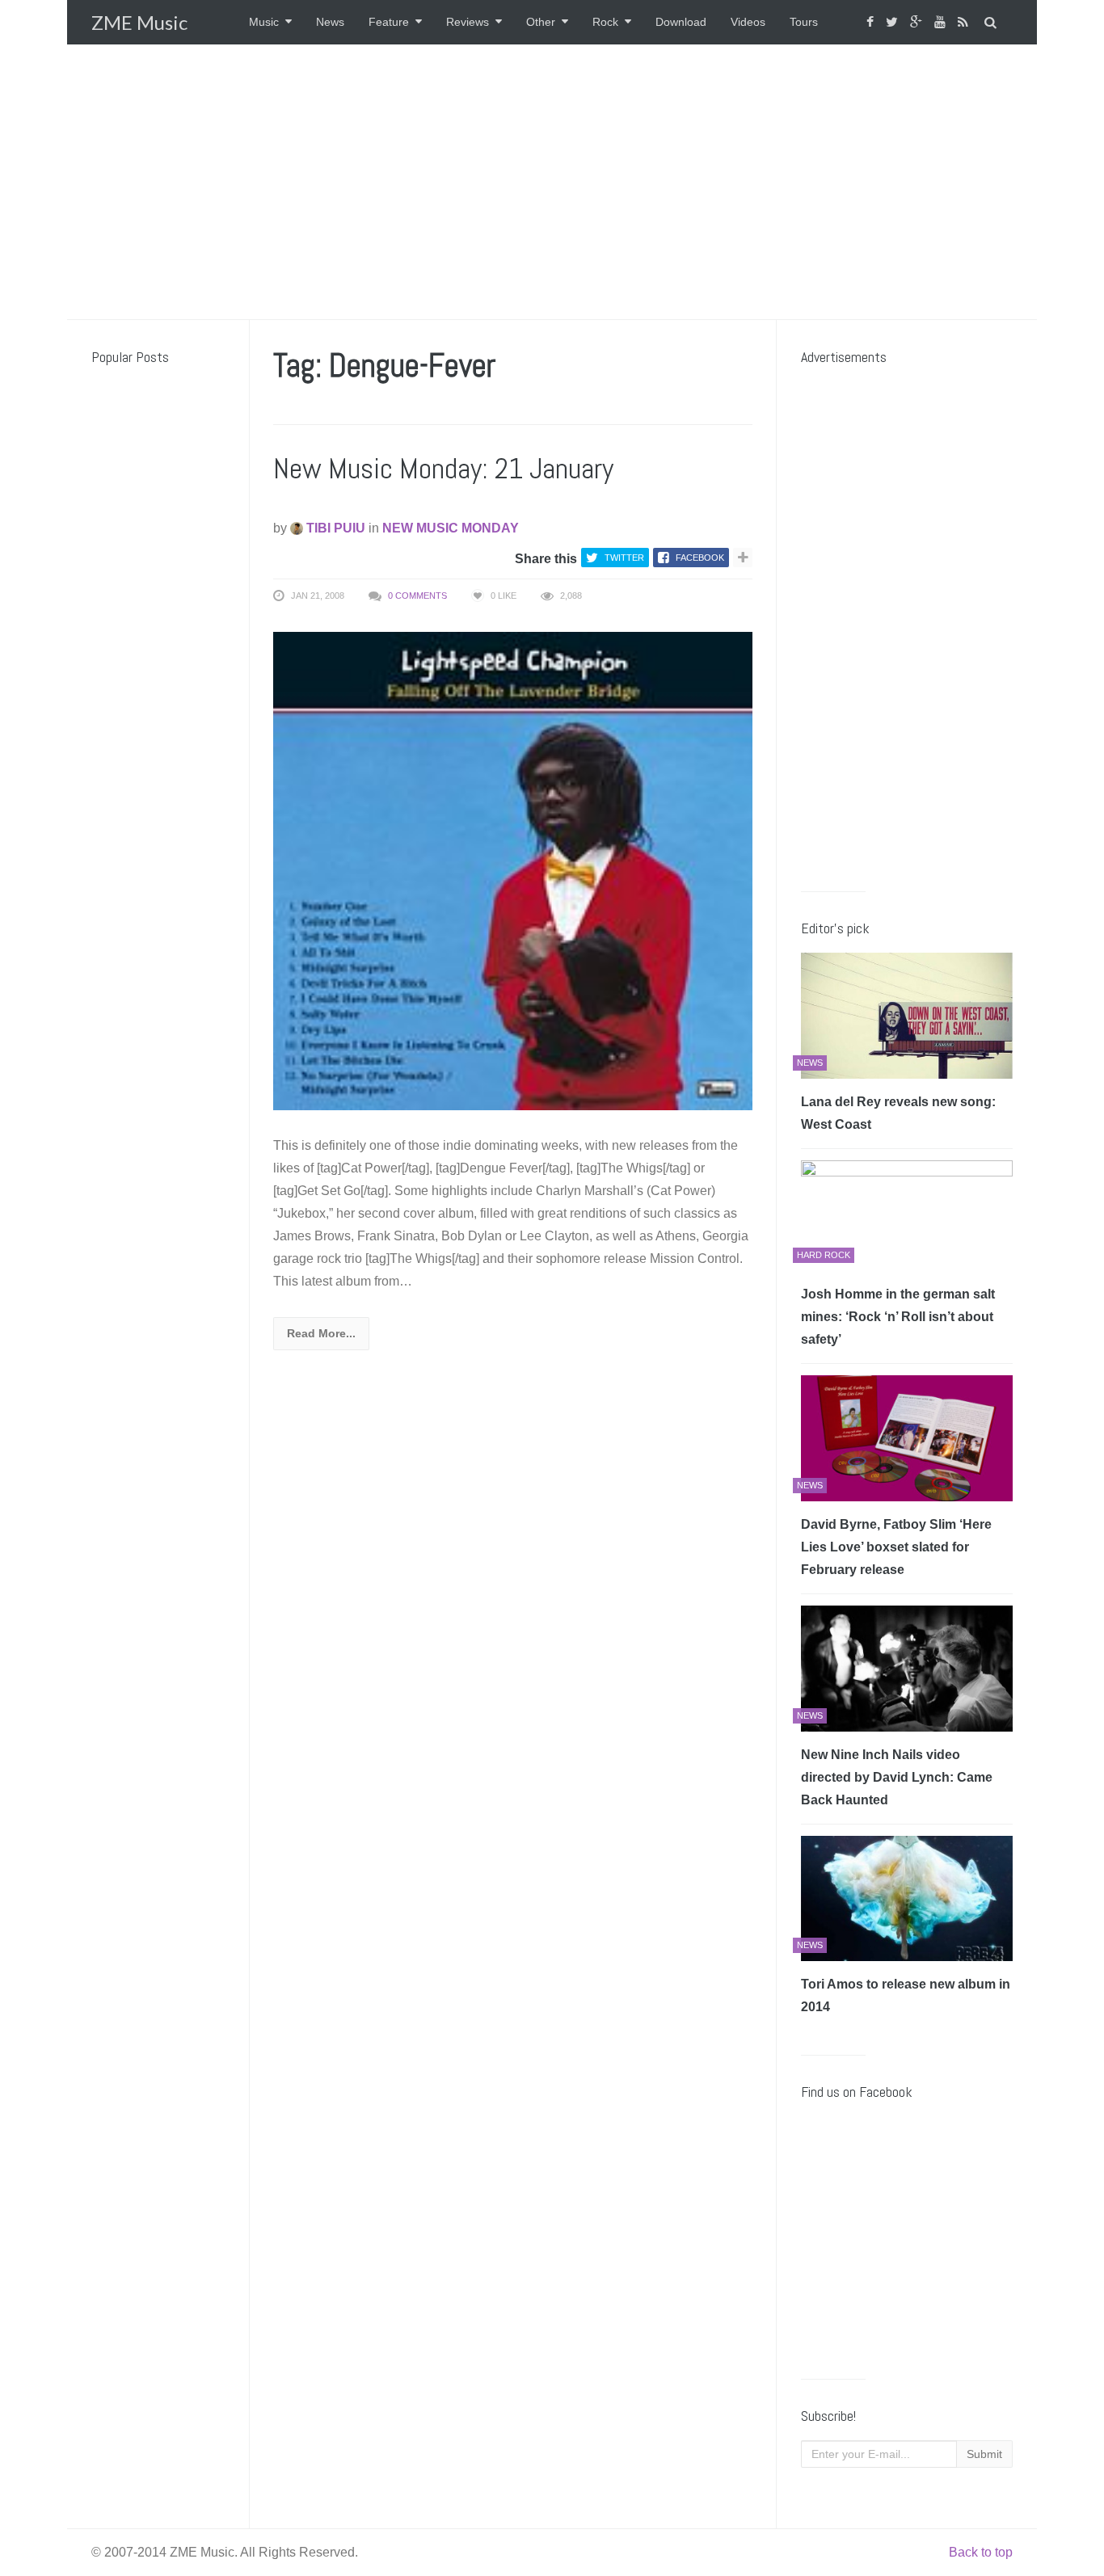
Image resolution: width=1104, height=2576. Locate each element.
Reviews (468, 22)
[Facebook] (872, 22)
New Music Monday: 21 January (443, 469)
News (330, 22)
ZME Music (139, 22)
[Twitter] (894, 22)
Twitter (624, 558)
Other (541, 22)
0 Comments (417, 596)
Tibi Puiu (334, 528)
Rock (605, 22)
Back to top (981, 2552)
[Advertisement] (552, 182)
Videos (748, 22)
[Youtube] (942, 22)
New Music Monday (451, 528)
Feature (389, 22)
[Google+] (918, 22)
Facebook (700, 558)
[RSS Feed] (965, 22)
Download (681, 22)
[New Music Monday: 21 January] (513, 870)
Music (264, 22)
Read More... (321, 1333)
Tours (804, 22)
